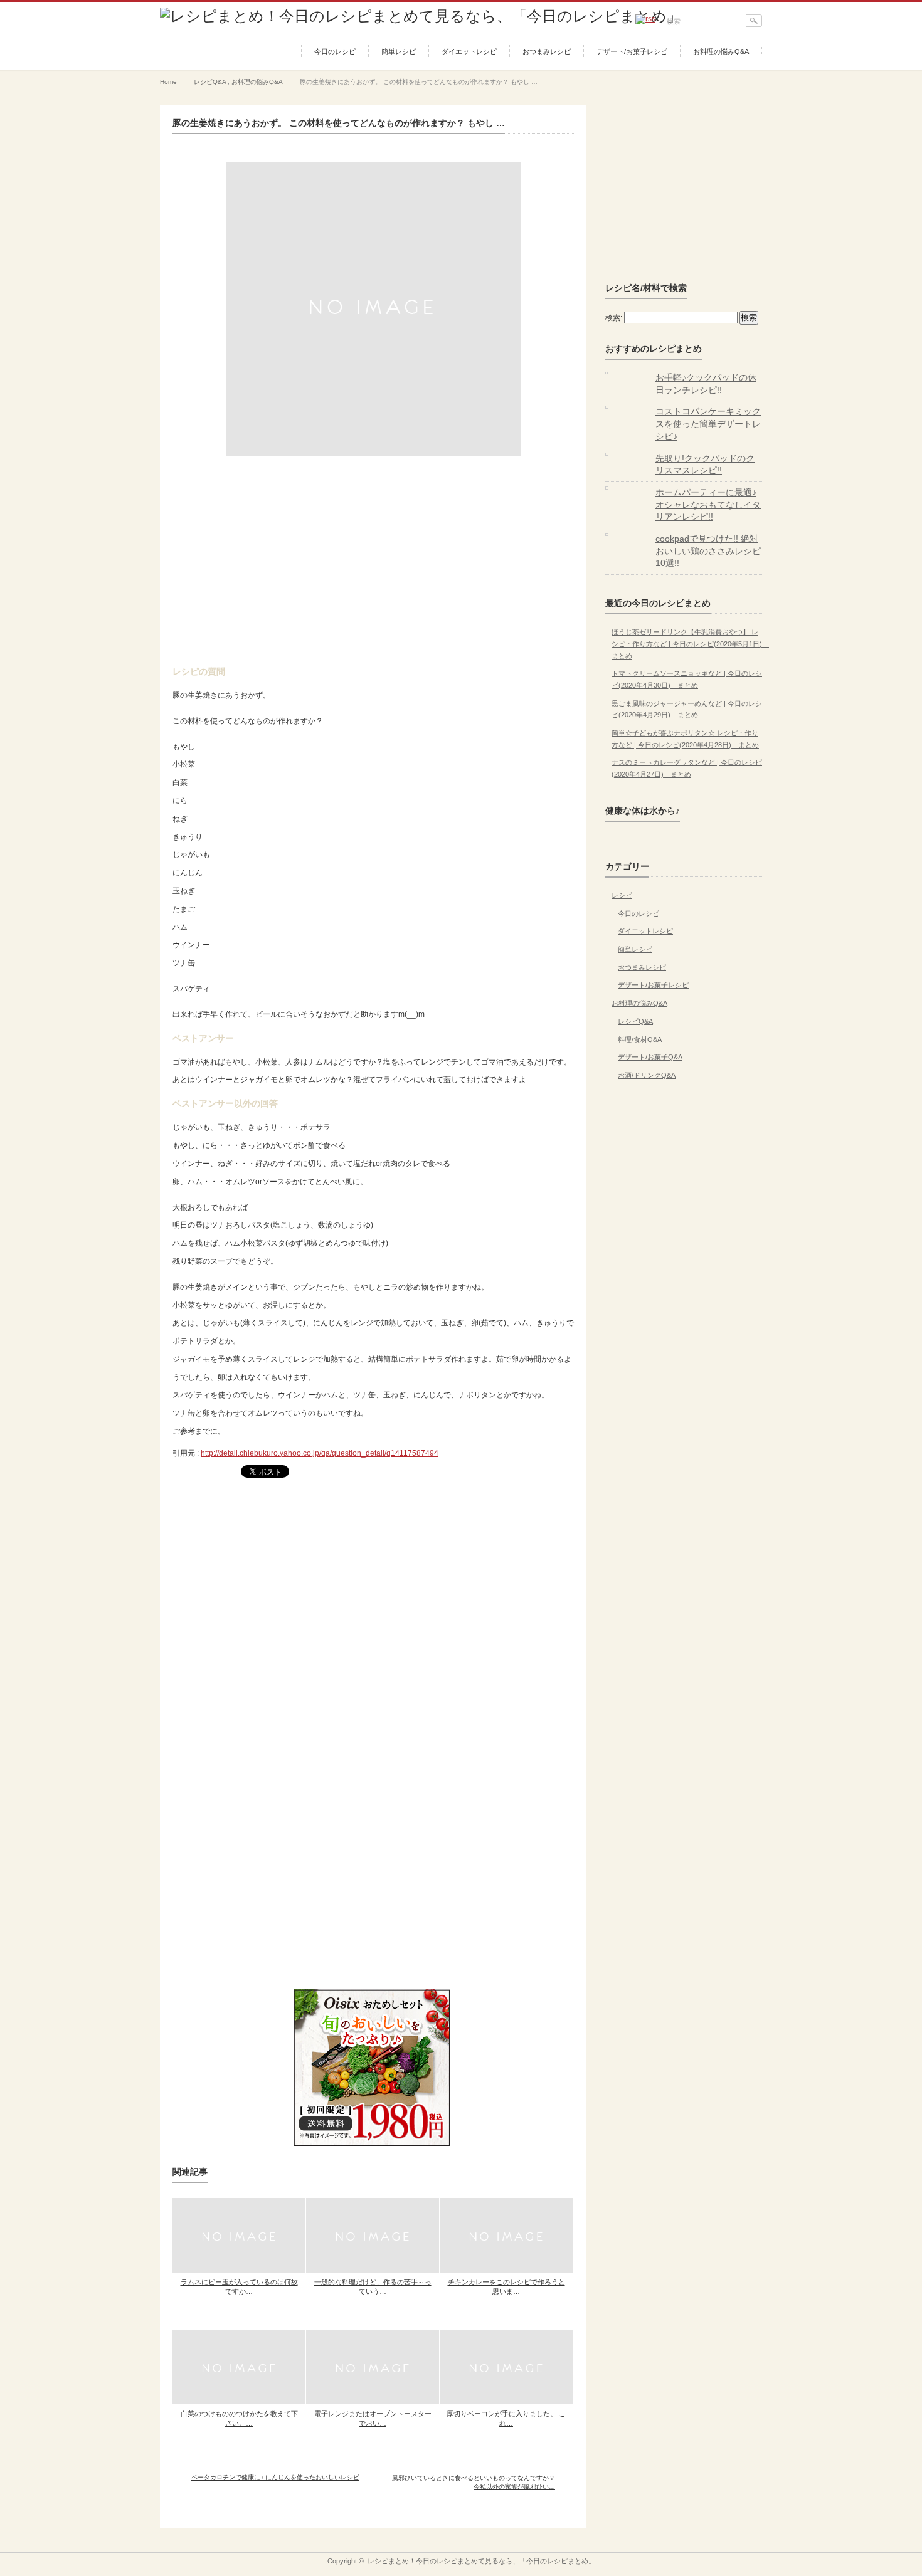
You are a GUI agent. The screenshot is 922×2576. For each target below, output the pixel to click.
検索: (614, 318)
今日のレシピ (335, 51)
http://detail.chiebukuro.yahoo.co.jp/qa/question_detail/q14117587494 (320, 1453)
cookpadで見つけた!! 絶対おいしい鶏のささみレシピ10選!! (708, 551)
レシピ (622, 895)
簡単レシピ (399, 51)
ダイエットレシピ (469, 51)
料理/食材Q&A (640, 1039)
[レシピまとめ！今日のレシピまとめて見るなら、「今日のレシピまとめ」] (421, 16)
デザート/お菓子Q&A (650, 1057)
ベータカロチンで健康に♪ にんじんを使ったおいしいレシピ (275, 2477)
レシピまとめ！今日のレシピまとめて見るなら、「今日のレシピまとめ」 (481, 2561)
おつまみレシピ (547, 51)
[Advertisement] (373, 557)
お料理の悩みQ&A (721, 51)
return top (753, 2543)
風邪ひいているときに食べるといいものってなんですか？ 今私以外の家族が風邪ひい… (474, 2482)
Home (168, 82)
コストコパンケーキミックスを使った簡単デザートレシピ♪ (708, 423)
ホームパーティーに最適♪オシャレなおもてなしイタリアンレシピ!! (708, 504)
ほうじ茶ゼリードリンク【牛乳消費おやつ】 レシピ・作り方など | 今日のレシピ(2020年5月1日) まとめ (690, 644)
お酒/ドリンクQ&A (647, 1075)
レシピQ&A (210, 82)
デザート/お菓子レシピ (632, 51)
